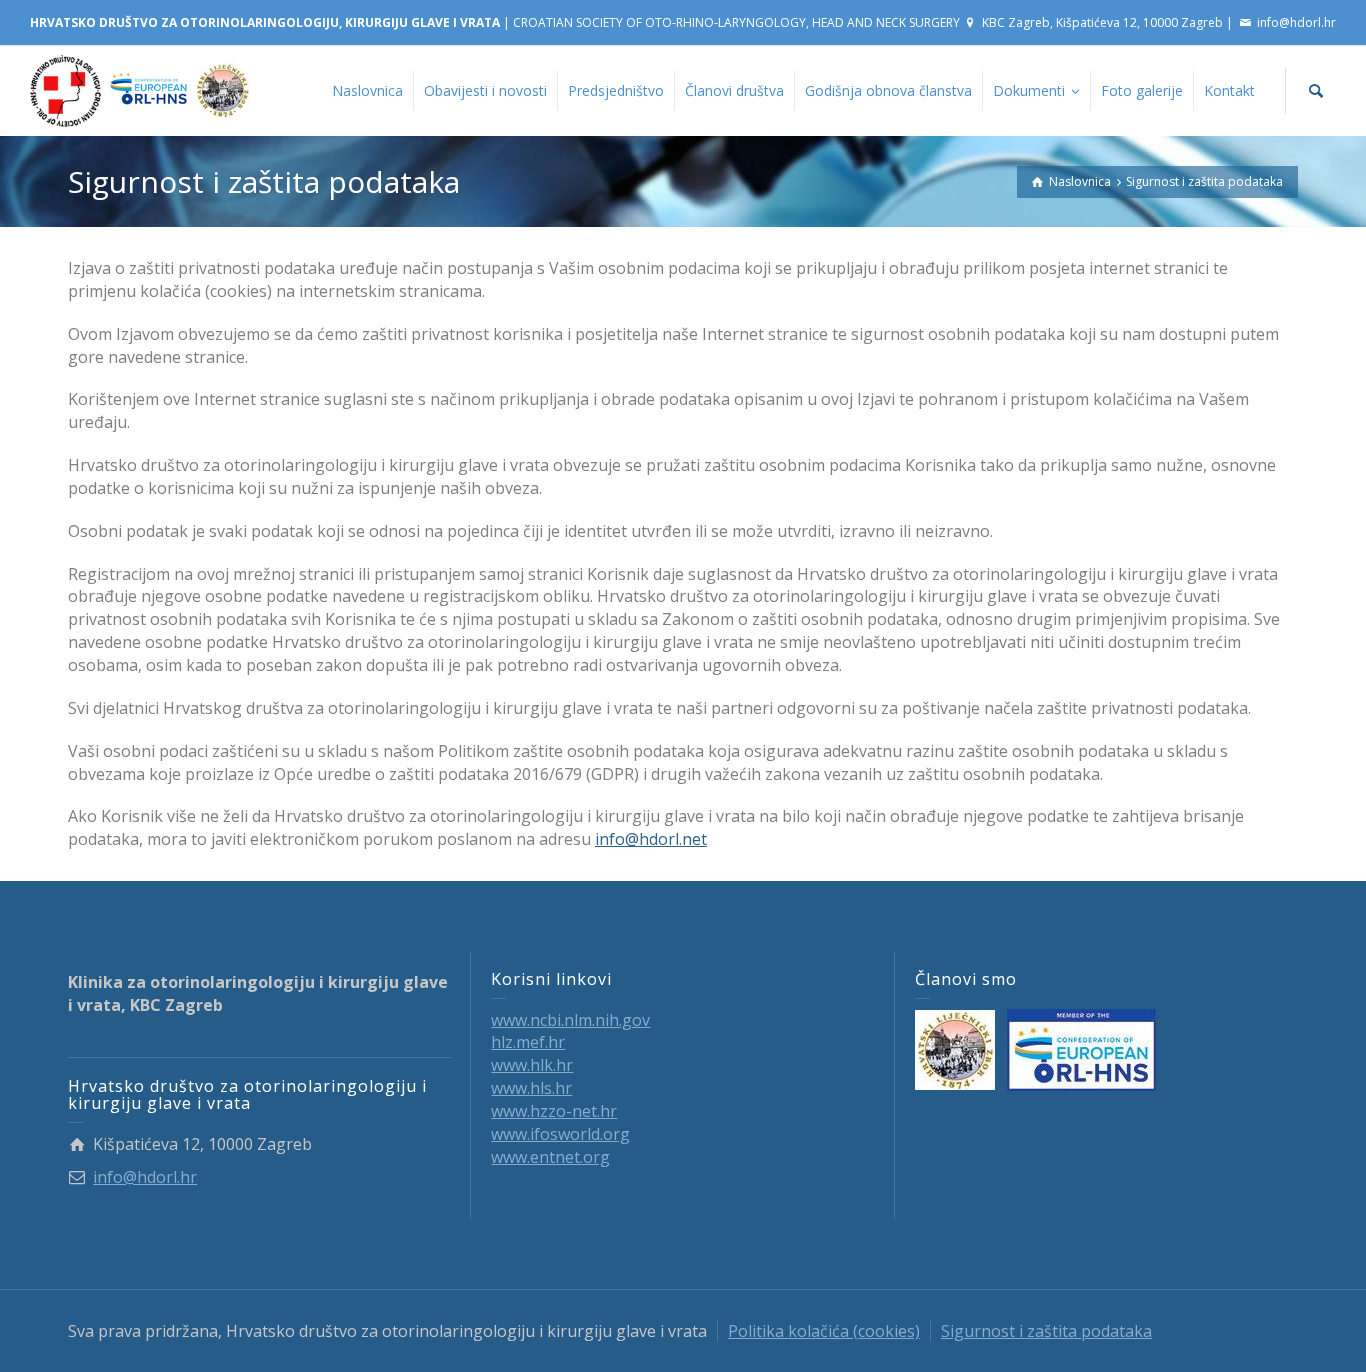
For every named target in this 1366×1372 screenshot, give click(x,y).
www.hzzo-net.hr (554, 1111)
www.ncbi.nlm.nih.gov (570, 1020)
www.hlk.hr (532, 1065)
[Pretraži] (1316, 91)
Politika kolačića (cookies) (824, 1331)
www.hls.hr (531, 1088)
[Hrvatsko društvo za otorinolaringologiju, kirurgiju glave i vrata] (140, 89)
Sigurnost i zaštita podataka (1046, 1331)
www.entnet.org (550, 1157)
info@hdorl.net (651, 839)
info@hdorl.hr (1296, 22)
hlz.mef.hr (528, 1042)
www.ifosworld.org (560, 1134)
